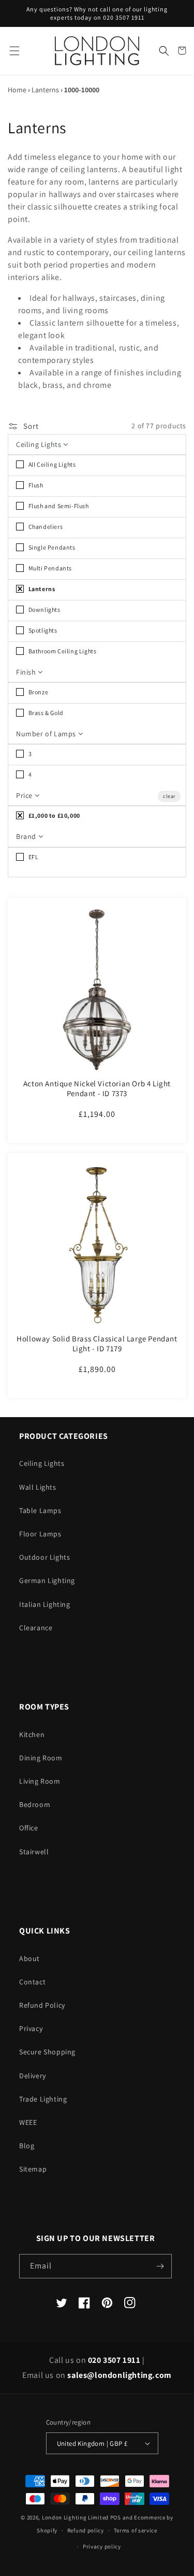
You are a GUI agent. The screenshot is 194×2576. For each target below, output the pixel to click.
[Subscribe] (160, 2266)
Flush (35, 485)
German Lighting (47, 1580)
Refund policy (86, 2530)
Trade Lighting (43, 2099)
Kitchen (32, 1734)
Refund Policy (42, 2005)
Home (17, 90)
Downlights (44, 610)
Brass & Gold (45, 713)
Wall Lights (38, 1487)
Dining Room (41, 1758)
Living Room (40, 1781)
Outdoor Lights (44, 1557)
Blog (27, 2146)
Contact (32, 1982)
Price (25, 795)
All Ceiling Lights (51, 464)
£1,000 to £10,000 (54, 815)
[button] (14, 51)
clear (169, 796)
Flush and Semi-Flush (58, 506)
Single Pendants (51, 547)
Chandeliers (45, 527)
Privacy (31, 2028)
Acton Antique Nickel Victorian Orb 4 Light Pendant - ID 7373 (97, 1089)
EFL (33, 857)
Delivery (33, 2076)
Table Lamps (40, 1510)
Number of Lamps (47, 734)
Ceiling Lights (40, 444)
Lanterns (45, 90)
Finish (27, 672)
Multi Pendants (49, 568)
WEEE (28, 2122)
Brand (27, 836)
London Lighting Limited (75, 2517)
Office (29, 1828)
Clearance (36, 1628)
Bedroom (35, 1804)
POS (116, 2517)
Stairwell (34, 1852)
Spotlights (42, 630)
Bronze (38, 692)
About (29, 1958)
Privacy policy (102, 2546)
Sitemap (33, 2169)
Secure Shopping (47, 2052)
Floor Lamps (40, 1534)
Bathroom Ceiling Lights (62, 651)
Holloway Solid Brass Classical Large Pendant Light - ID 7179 (97, 1344)
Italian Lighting (45, 1604)
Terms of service (136, 2530)
